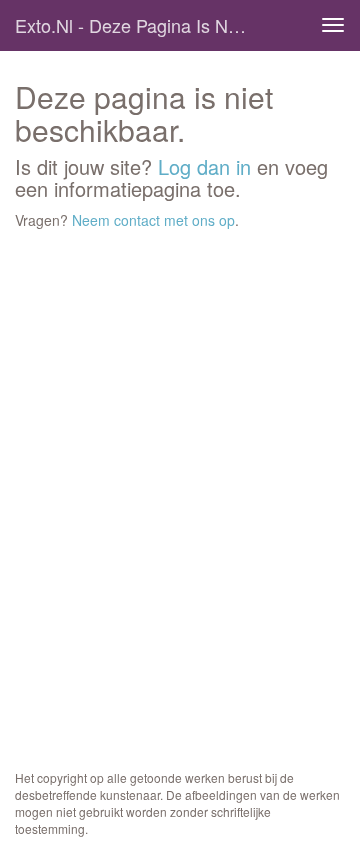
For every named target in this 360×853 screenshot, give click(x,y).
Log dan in (204, 166)
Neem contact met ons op (153, 220)
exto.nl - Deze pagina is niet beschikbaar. (138, 25)
